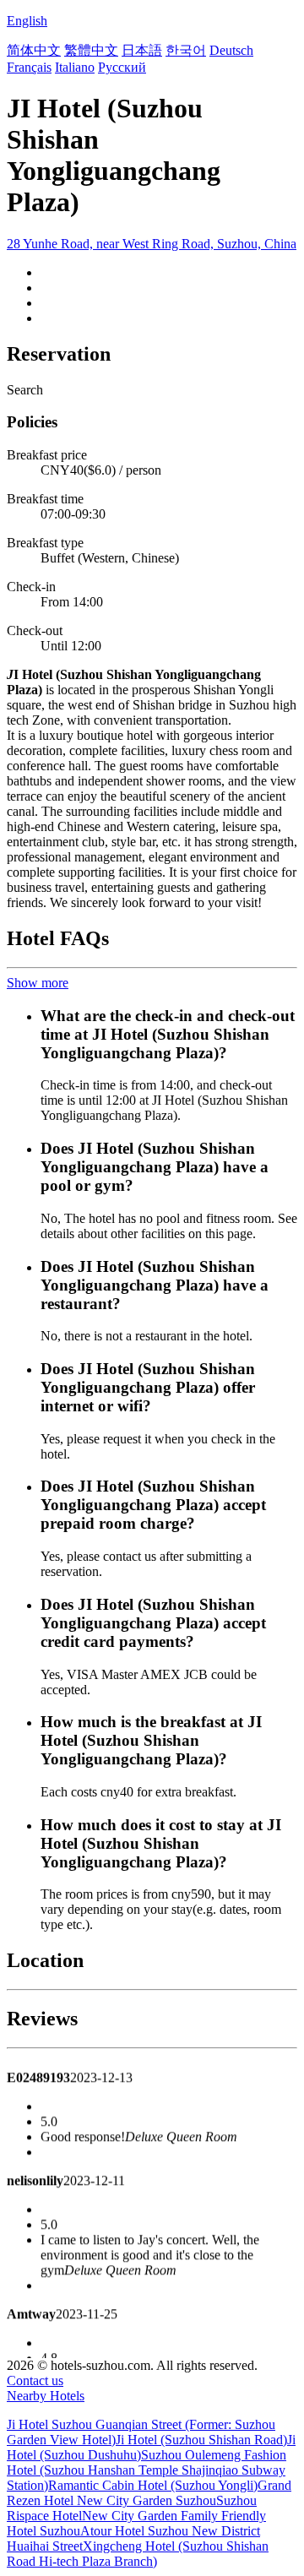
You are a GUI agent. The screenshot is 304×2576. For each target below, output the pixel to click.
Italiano (75, 67)
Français (29, 67)
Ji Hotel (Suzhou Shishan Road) (201, 2440)
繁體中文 (91, 50)
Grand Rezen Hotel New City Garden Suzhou (149, 2493)
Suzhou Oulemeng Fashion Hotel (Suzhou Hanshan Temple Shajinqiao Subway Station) (147, 2470)
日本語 (142, 50)
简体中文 (34, 50)
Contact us (35, 2380)
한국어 (186, 50)
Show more (38, 983)
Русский (122, 67)
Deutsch (231, 50)
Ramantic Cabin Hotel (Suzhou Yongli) (153, 2485)
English (27, 21)
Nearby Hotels (46, 2396)
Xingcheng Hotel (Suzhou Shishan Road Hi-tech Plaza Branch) (138, 2554)
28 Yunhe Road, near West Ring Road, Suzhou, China (152, 244)
